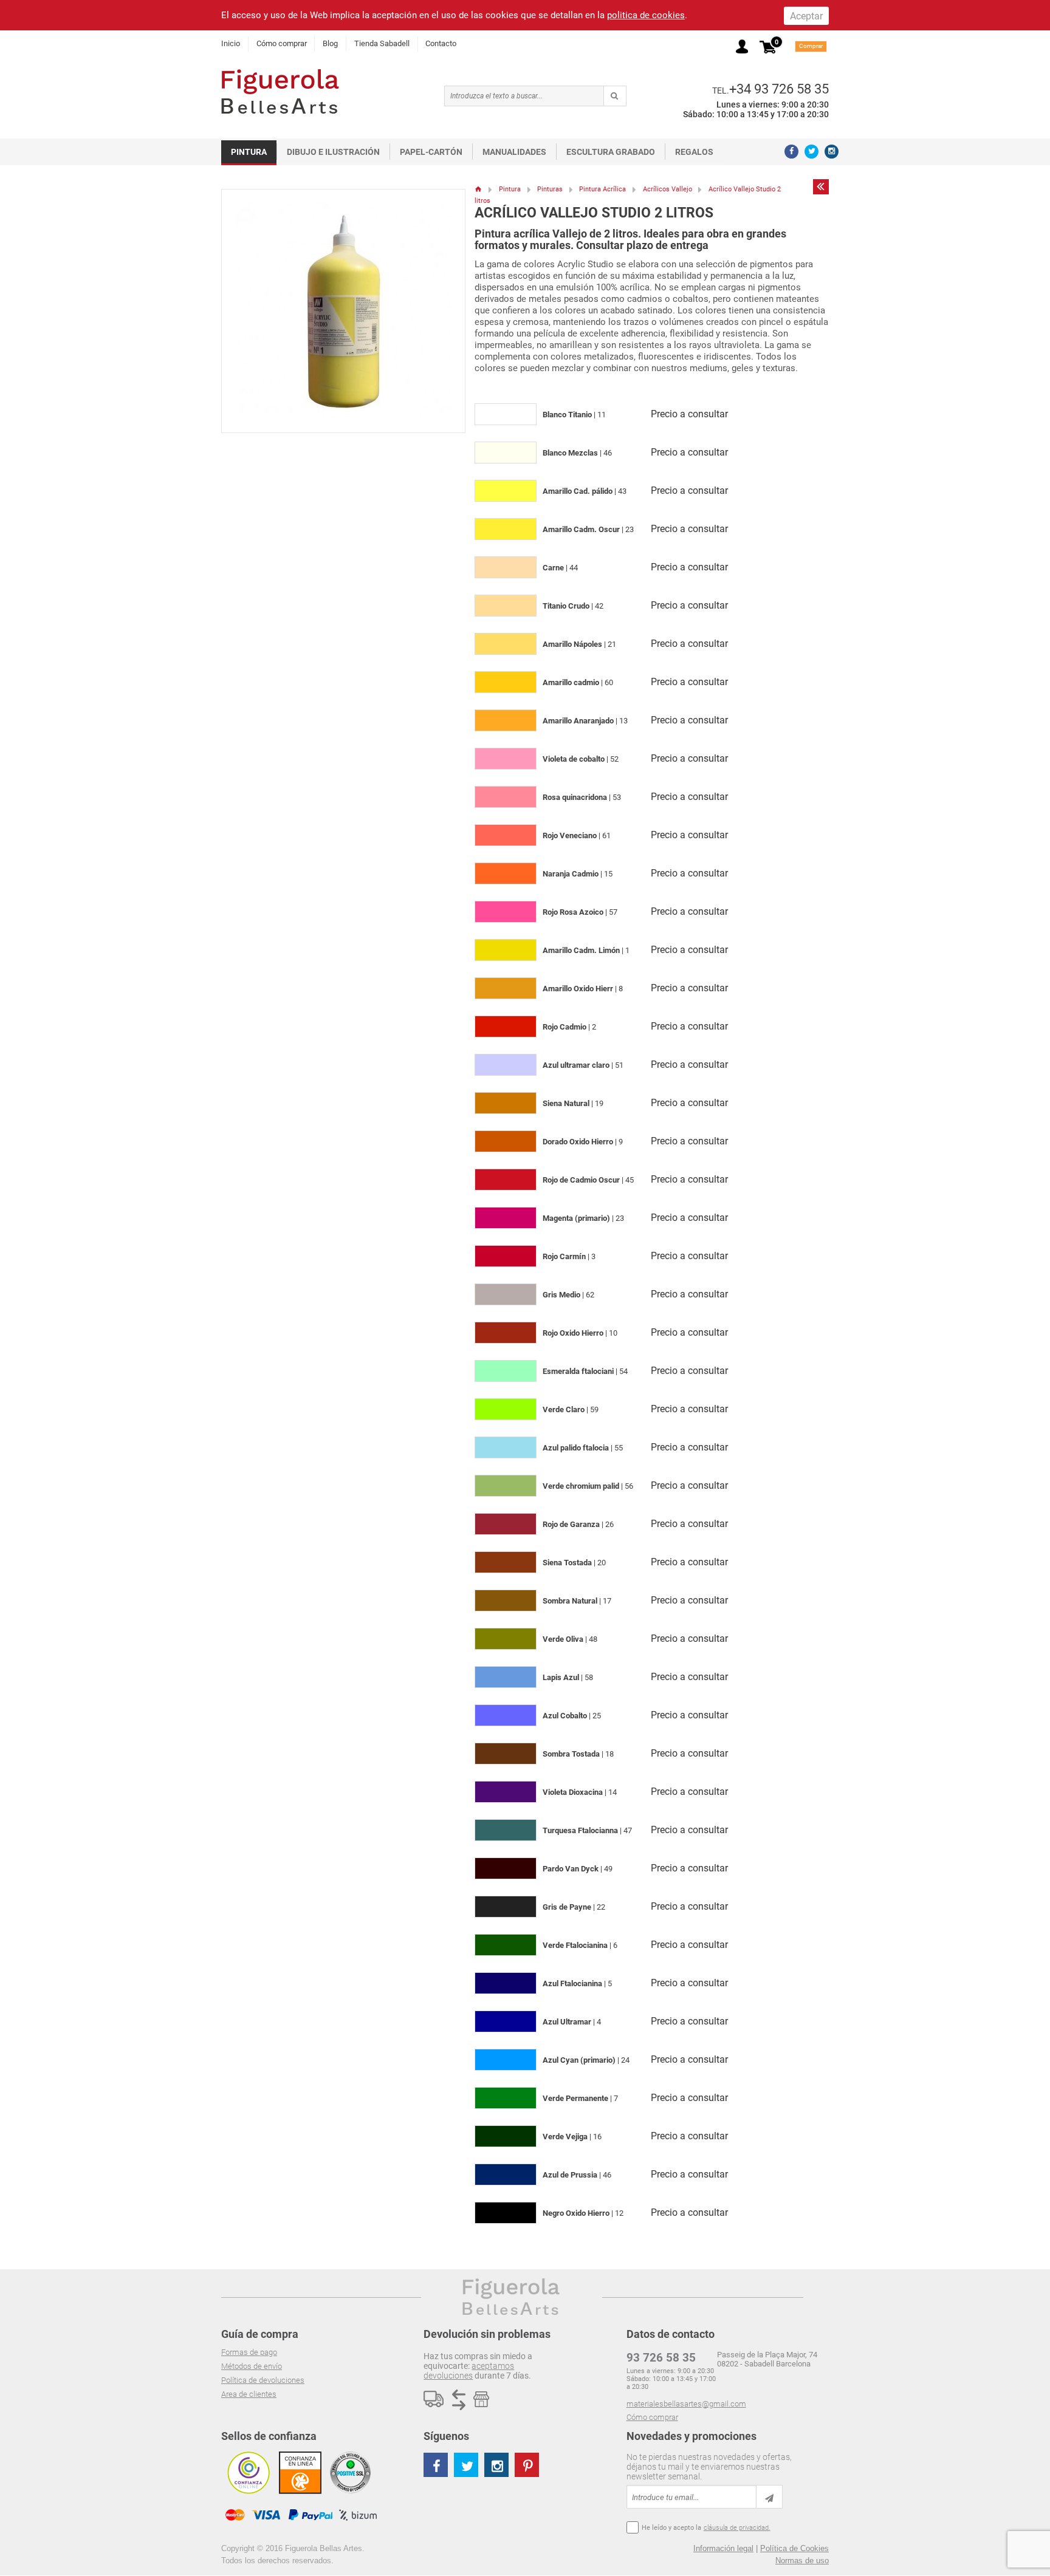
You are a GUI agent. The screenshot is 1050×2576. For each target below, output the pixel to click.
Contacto (441, 43)
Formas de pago (249, 2352)
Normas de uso (802, 2561)
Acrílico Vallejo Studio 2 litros (594, 213)
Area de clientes (249, 2394)
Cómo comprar (282, 43)
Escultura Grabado (611, 152)
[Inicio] (479, 189)
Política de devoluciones (263, 2380)
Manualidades (514, 152)
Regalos (694, 152)
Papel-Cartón (431, 152)
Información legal (723, 2548)
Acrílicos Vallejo (667, 189)
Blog (330, 43)
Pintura (249, 152)
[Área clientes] (742, 46)
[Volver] (821, 186)
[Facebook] (791, 152)
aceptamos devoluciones (469, 2371)
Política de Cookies (794, 2548)
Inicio (231, 43)
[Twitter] (812, 152)
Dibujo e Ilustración (333, 152)
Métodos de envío (252, 2366)
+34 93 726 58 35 (779, 89)
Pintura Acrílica (602, 189)
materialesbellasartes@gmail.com (686, 2404)
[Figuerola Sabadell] (280, 91)
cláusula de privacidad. (737, 2528)
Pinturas (550, 189)
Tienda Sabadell (382, 43)
